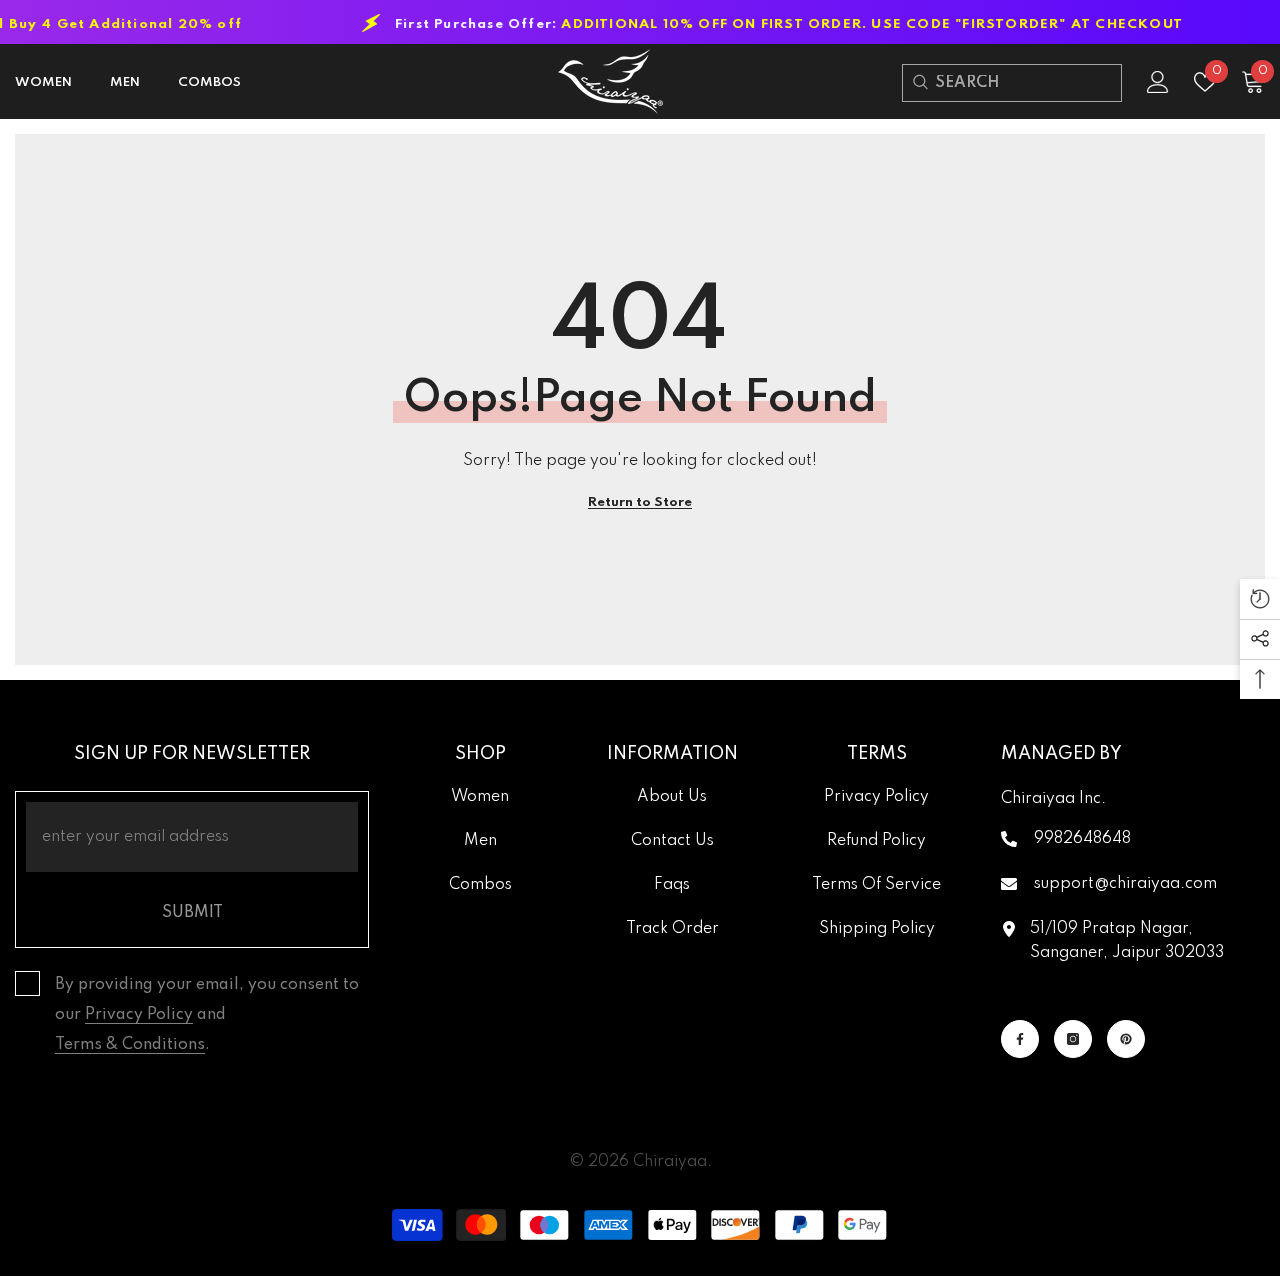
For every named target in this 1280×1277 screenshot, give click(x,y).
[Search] (919, 82)
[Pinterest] (1126, 1039)
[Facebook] (1020, 1039)
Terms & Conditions (130, 1045)
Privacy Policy (139, 1015)
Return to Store (640, 502)
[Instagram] (1073, 1039)
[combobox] (1028, 83)
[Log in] (1158, 82)
